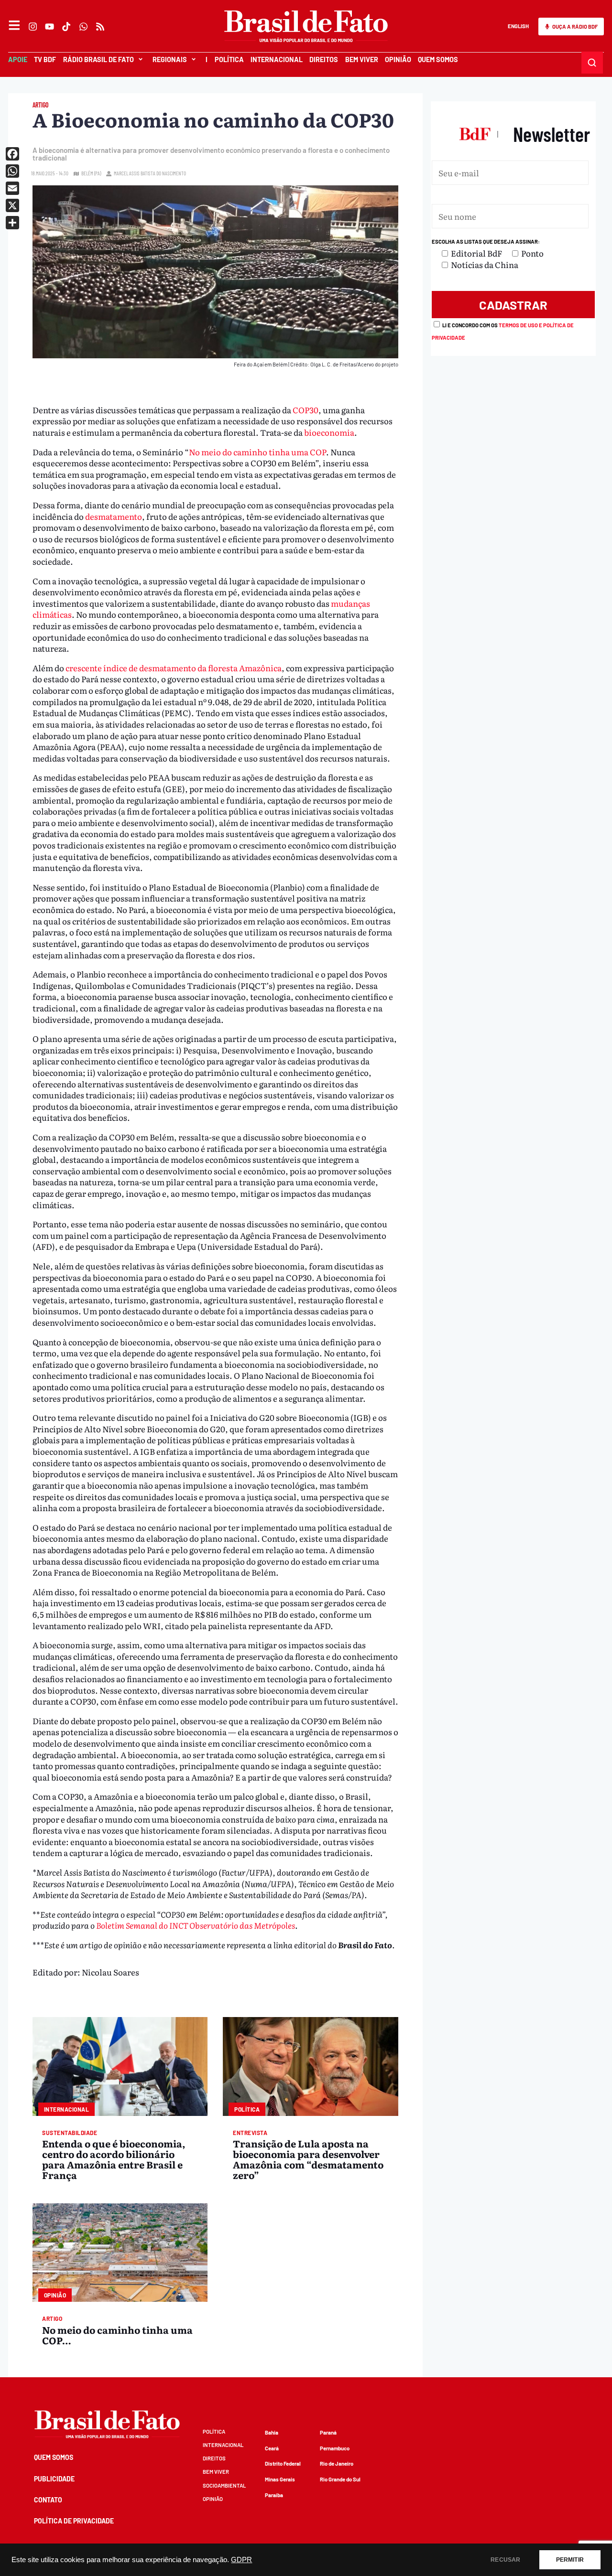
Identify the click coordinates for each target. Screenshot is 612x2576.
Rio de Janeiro (337, 2463)
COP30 (306, 410)
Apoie (18, 59)
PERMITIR (570, 2560)
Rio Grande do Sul (340, 2479)
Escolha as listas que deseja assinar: (486, 241)
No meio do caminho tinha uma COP (257, 452)
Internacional (277, 59)
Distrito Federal (283, 2463)
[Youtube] (50, 27)
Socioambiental (224, 2485)
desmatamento (114, 516)
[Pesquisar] (592, 63)
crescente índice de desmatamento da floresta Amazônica (174, 668)
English (518, 26)
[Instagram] (33, 27)
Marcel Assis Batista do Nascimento (150, 173)
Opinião (398, 59)
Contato (48, 2500)
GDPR (241, 2560)
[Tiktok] (67, 27)
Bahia (272, 2432)
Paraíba (274, 2495)
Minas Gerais (280, 2479)
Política (229, 59)
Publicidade (54, 2479)
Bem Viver (361, 59)
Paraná (328, 2432)
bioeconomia (329, 432)
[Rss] (100, 27)
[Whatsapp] (83, 27)
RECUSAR (505, 2560)
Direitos (324, 59)
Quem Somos (438, 59)
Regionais (170, 59)
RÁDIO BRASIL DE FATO (98, 59)
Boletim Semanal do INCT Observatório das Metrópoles (196, 1925)
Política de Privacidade (74, 2521)
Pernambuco (335, 2448)
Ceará (272, 2448)
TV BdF (45, 59)
